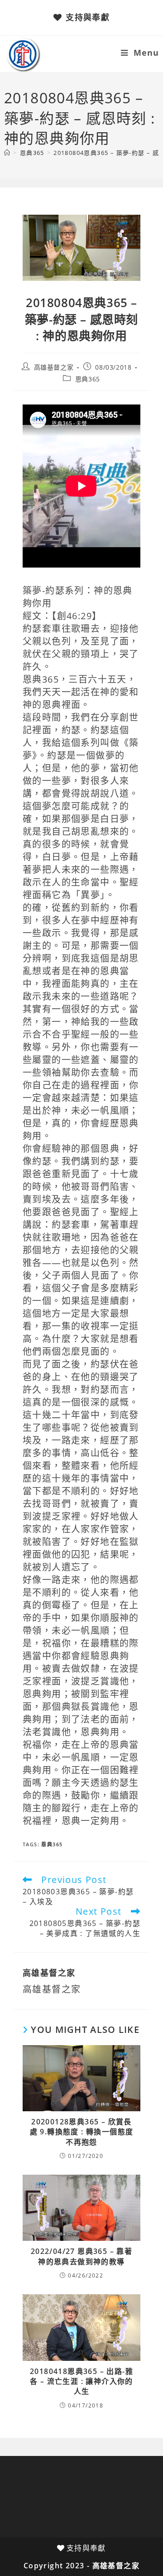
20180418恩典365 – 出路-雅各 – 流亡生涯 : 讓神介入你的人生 (81, 2381)
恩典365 (88, 379)
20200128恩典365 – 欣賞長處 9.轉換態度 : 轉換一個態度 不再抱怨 (82, 2132)
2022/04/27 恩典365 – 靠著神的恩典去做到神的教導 (81, 2256)
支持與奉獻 (88, 17)
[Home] (7, 153)
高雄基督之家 (54, 367)
